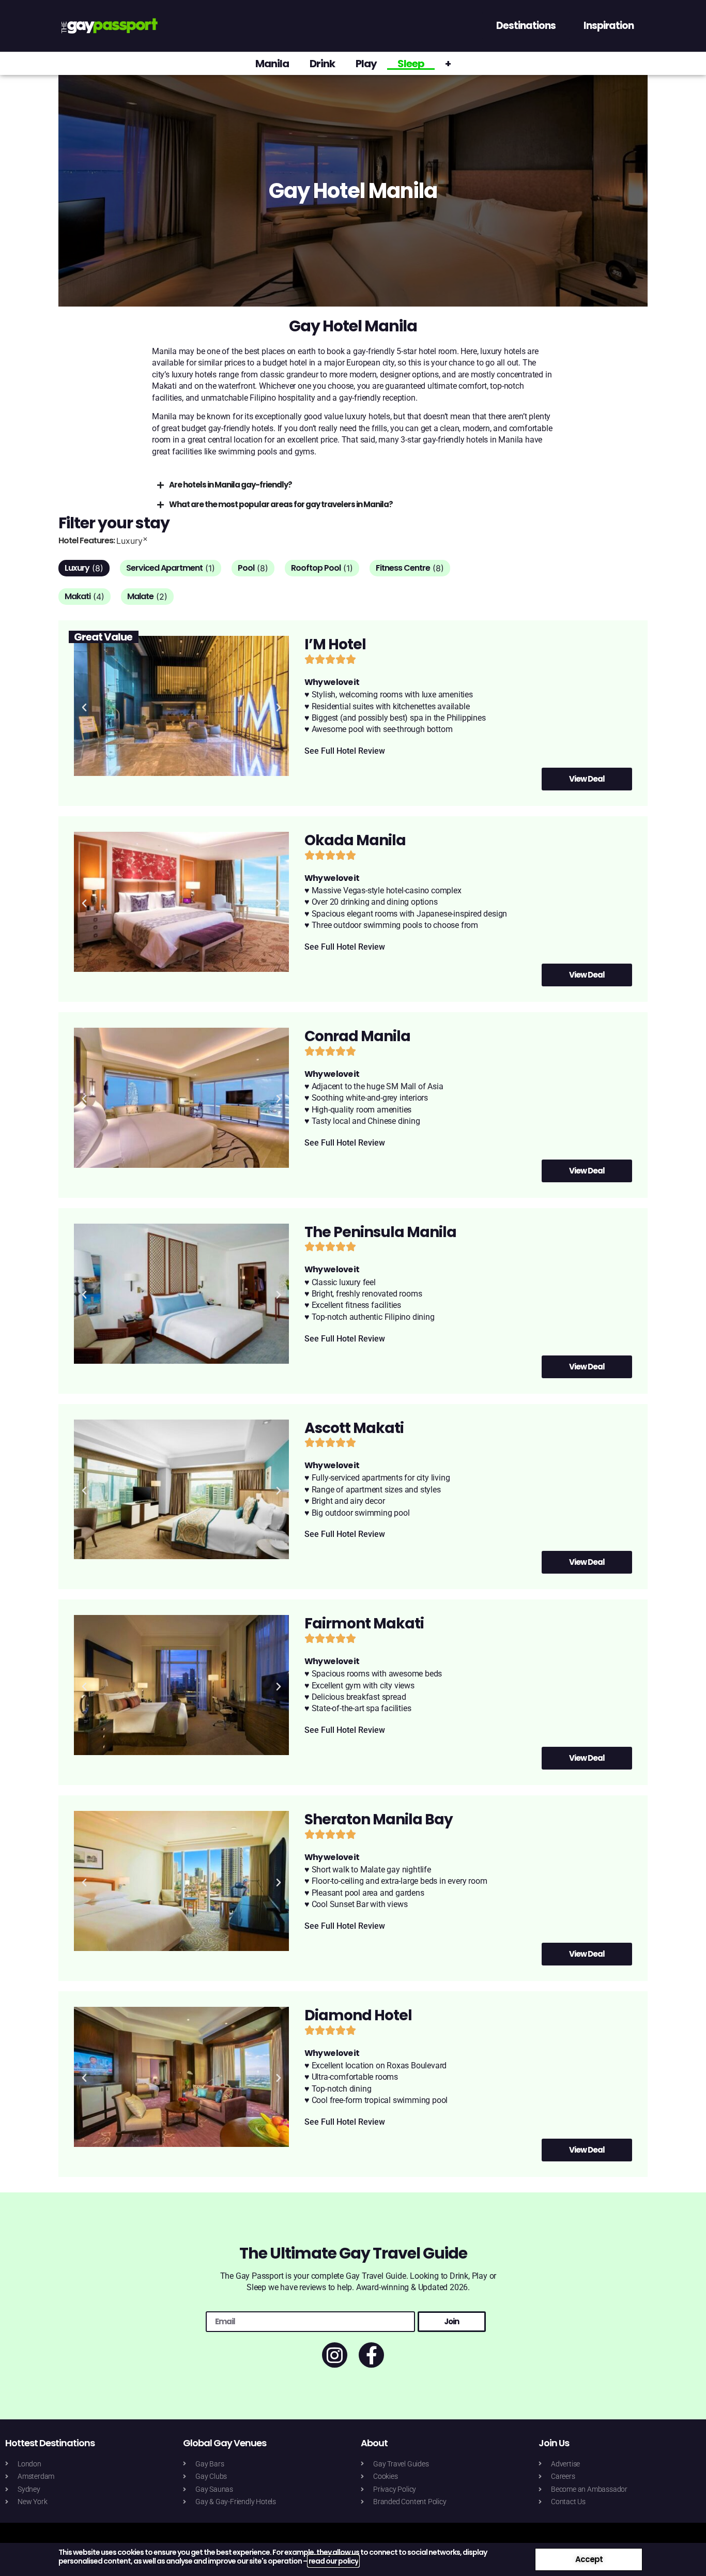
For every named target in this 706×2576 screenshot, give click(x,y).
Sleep (411, 64)
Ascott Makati (354, 1428)
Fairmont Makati (364, 1624)
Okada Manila (355, 840)
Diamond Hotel (358, 2015)
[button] (84, 708)
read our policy (333, 2561)
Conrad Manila (357, 1036)
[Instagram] (335, 2355)
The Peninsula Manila (380, 1232)
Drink (322, 64)
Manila (272, 64)
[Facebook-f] (371, 2355)
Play (366, 64)
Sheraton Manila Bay (379, 1819)
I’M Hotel (335, 644)
